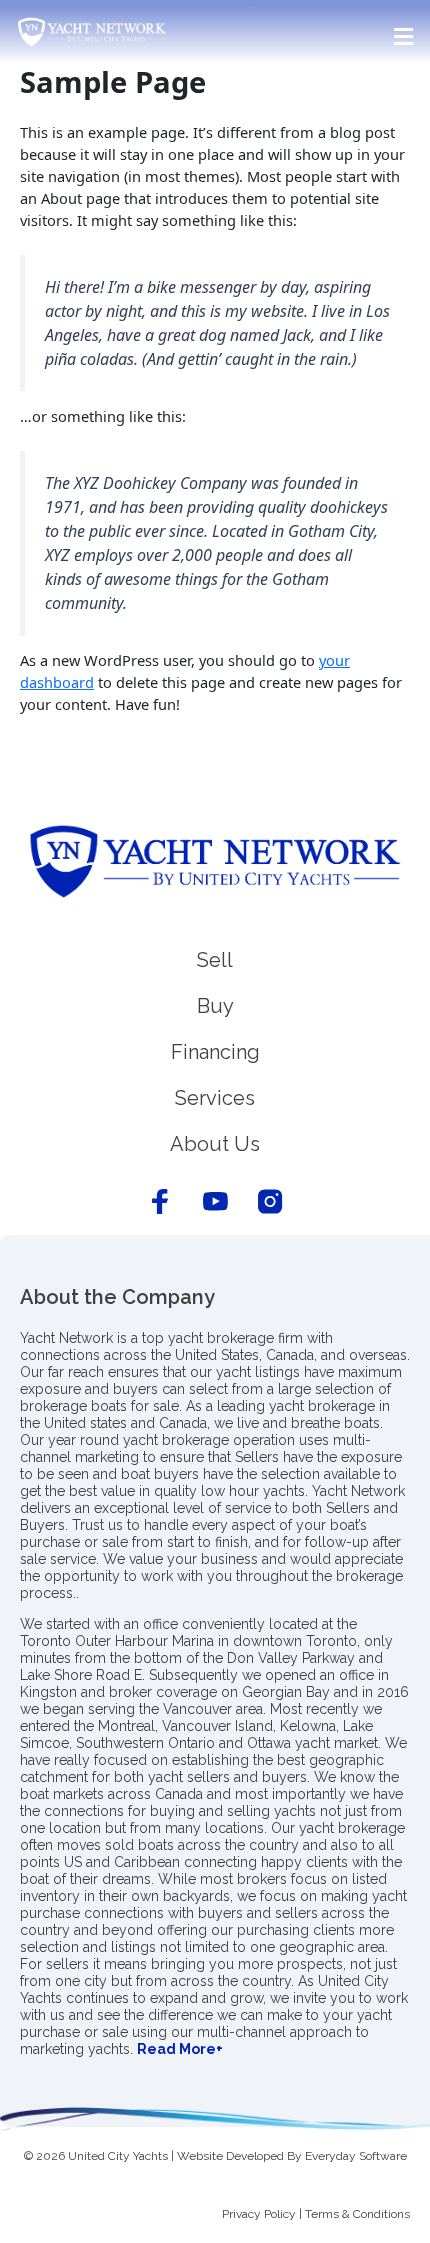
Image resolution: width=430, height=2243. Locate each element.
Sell (215, 960)
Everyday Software (356, 2156)
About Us (215, 1144)
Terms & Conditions (357, 2214)
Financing (215, 1052)
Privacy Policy (259, 2214)
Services (215, 1098)
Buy (215, 1006)
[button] (215, 36)
